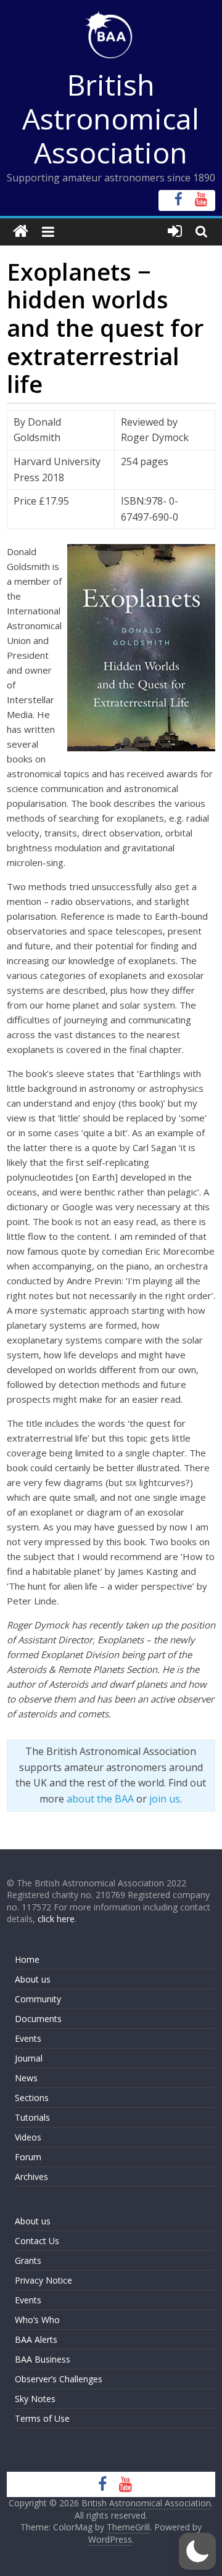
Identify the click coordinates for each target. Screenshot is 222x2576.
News (26, 2078)
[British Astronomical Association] (21, 232)
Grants (28, 2260)
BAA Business (43, 2359)
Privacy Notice (43, 2280)
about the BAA (100, 1799)
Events (28, 2038)
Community (38, 1999)
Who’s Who (37, 2320)
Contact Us (37, 2241)
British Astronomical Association (111, 118)
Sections (32, 2098)
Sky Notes (35, 2399)
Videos (28, 2137)
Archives (31, 2177)
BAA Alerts (36, 2339)
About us (33, 1979)
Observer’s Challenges (59, 2379)
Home (27, 1959)
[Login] (175, 232)
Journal (29, 2058)
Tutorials (32, 2117)
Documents (38, 2019)
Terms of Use (42, 2418)
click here (56, 1919)
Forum (28, 2157)
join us (165, 1799)
